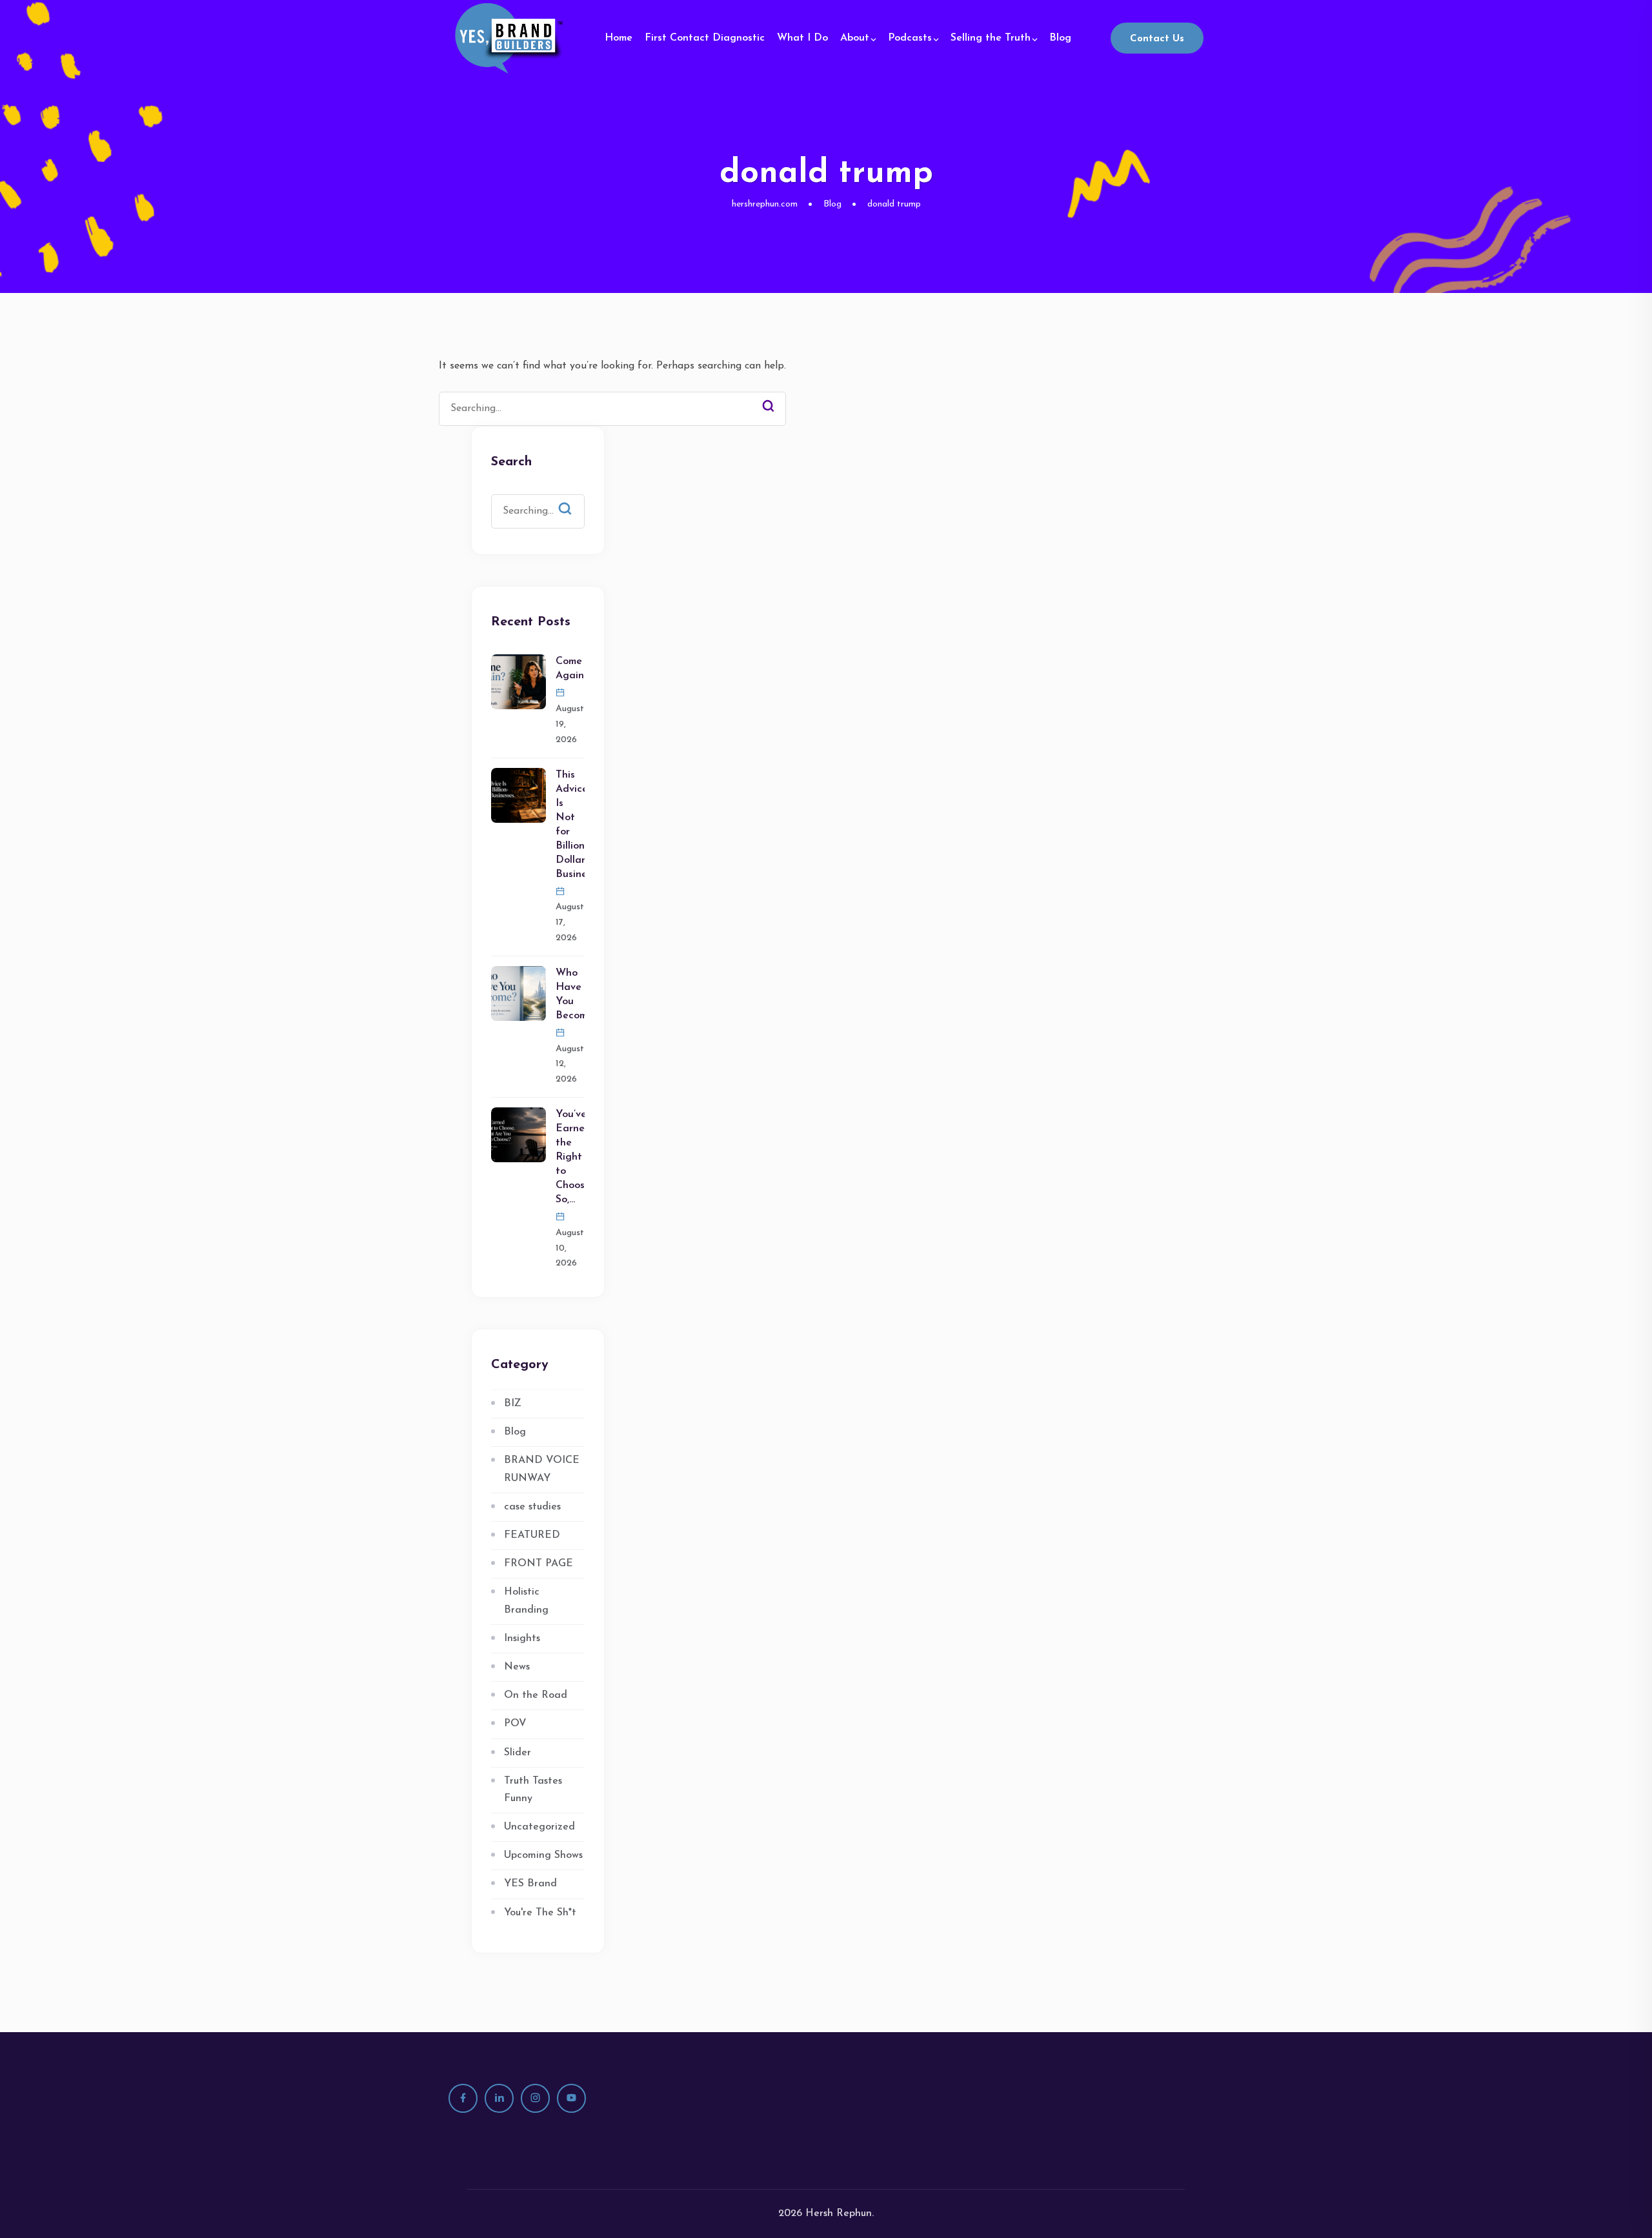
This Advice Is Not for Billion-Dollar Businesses (570, 825)
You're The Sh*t (540, 1913)
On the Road (536, 1695)
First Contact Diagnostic (705, 38)
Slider (518, 1753)
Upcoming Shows (543, 1855)
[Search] (768, 407)
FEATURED (532, 1535)
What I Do (802, 38)
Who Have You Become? (570, 994)
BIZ (513, 1404)
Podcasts (910, 38)
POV (515, 1724)
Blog (1060, 38)
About (855, 38)
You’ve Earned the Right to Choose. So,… (570, 1157)
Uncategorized (539, 1827)
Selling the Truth (991, 38)
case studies (532, 1507)
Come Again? (570, 669)
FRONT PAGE (539, 1564)
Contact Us (1157, 39)
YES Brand (530, 1884)
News (517, 1667)
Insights (522, 1638)
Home (619, 38)
